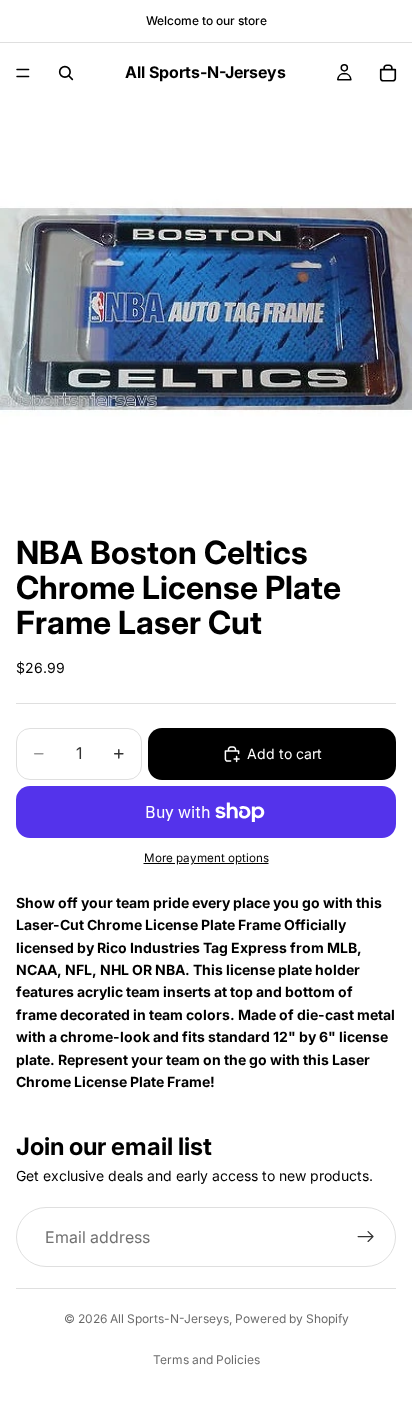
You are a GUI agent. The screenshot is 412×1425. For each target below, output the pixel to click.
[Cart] (388, 73)
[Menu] (23, 73)
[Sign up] (366, 1237)
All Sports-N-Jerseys (169, 1318)
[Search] (66, 73)
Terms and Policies (206, 1359)
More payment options (206, 858)
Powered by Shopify (292, 1318)
